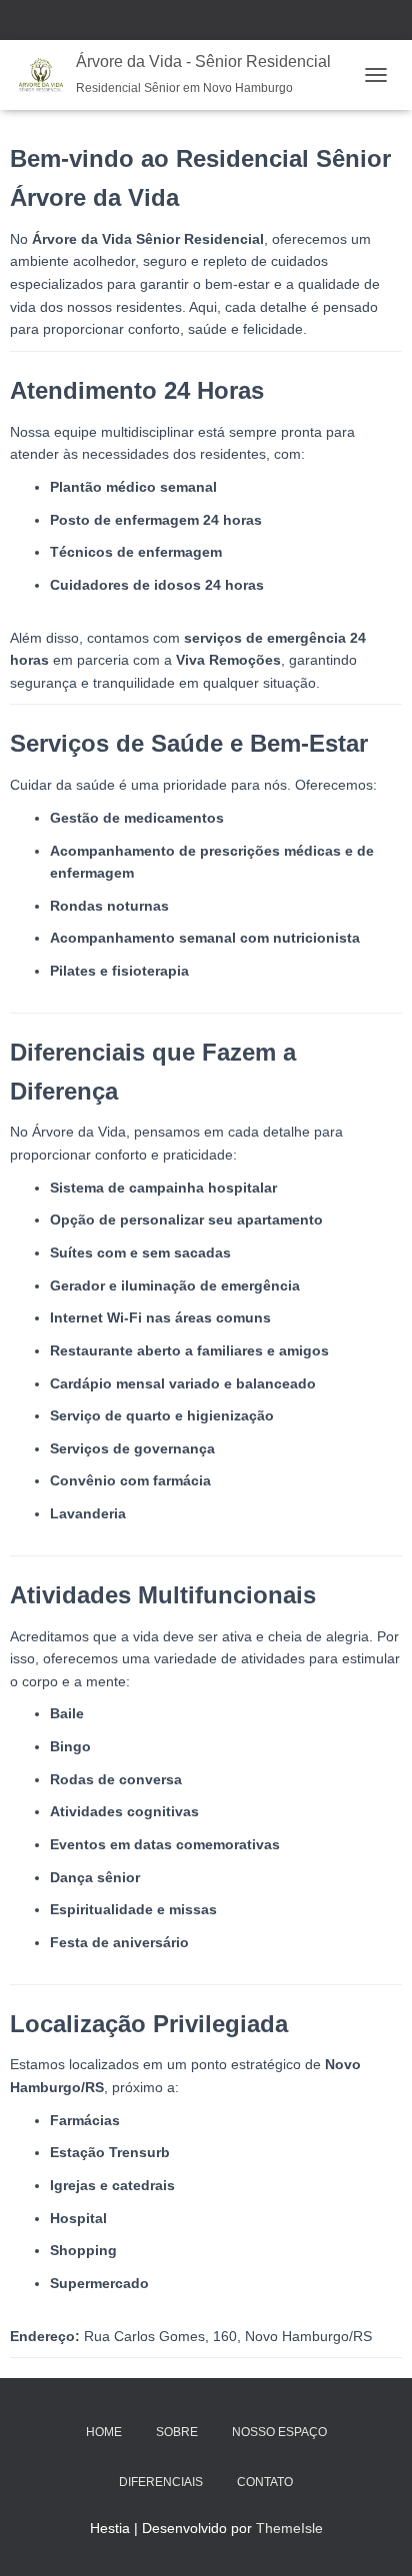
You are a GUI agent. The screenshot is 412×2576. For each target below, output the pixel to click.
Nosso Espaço (279, 2432)
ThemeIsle (289, 2528)
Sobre (177, 2432)
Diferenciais (161, 2482)
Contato (265, 2482)
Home (104, 2432)
